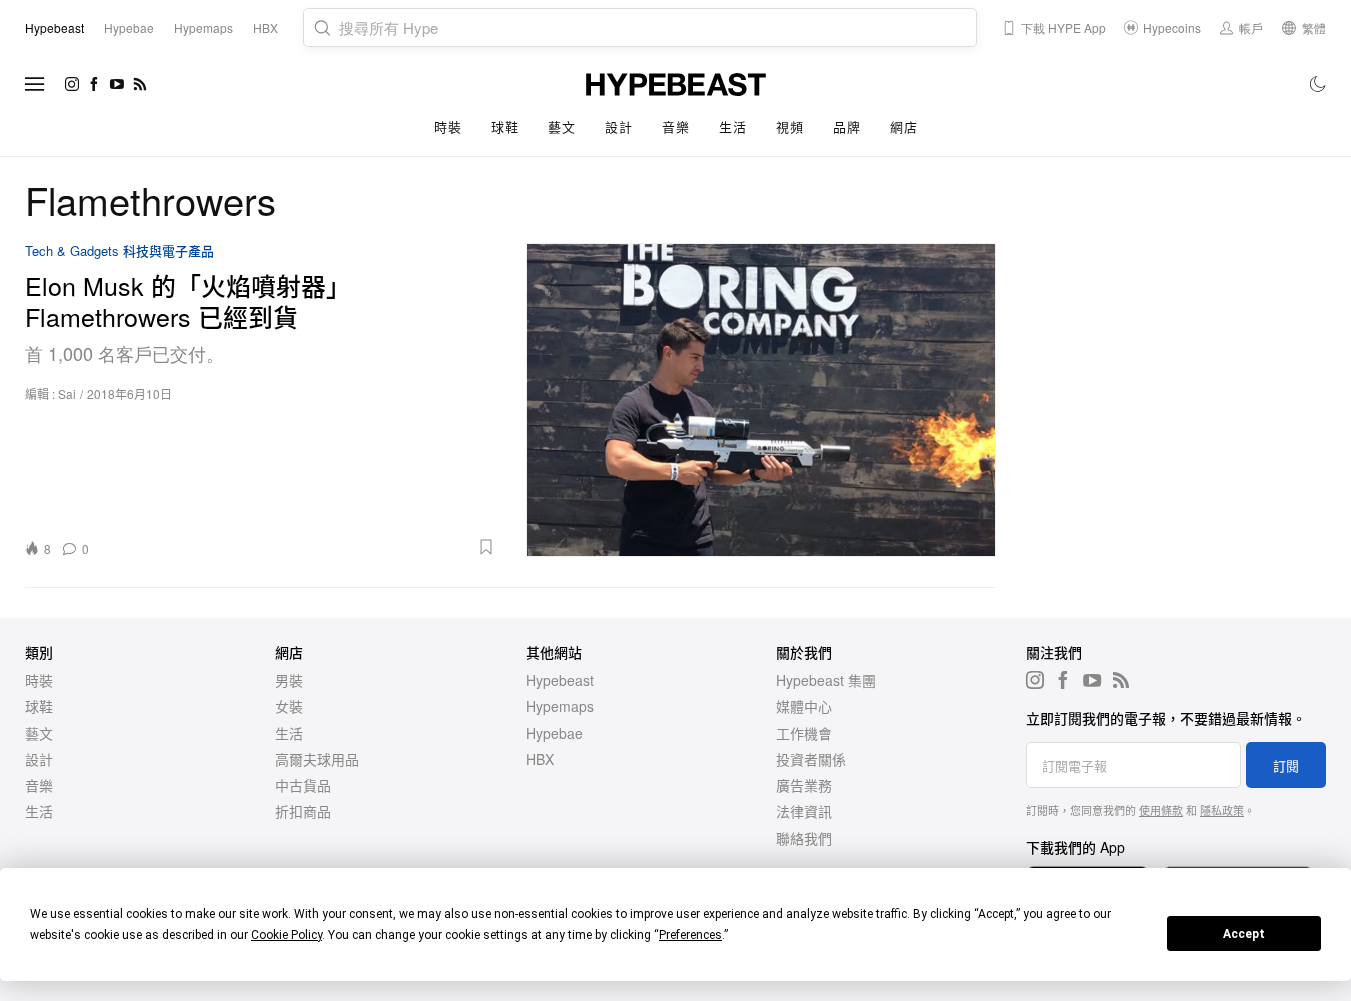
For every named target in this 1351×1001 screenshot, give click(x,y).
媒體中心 (804, 706)
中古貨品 (303, 785)
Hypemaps (560, 706)
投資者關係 (811, 759)
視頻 (789, 126)
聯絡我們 (804, 838)
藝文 (561, 126)
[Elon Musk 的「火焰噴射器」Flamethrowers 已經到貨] (761, 400)
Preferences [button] (690, 935)
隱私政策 (1222, 810)
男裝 (289, 680)
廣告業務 (804, 785)
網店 (903, 126)
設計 (618, 126)
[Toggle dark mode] (1318, 84)
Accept (1244, 934)
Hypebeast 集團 (826, 680)
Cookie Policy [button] (286, 935)
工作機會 (804, 733)
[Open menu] (35, 84)
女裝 (289, 706)
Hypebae (554, 733)
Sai (67, 393)
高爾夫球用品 (317, 759)
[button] (299, 547)
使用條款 (1161, 810)
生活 (732, 126)
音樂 (675, 126)
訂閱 (1286, 765)
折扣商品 (303, 811)
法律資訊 (804, 811)
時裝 (447, 126)
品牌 (846, 126)
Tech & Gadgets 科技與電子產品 (119, 251)
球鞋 (504, 126)
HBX (540, 759)
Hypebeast (560, 680)
